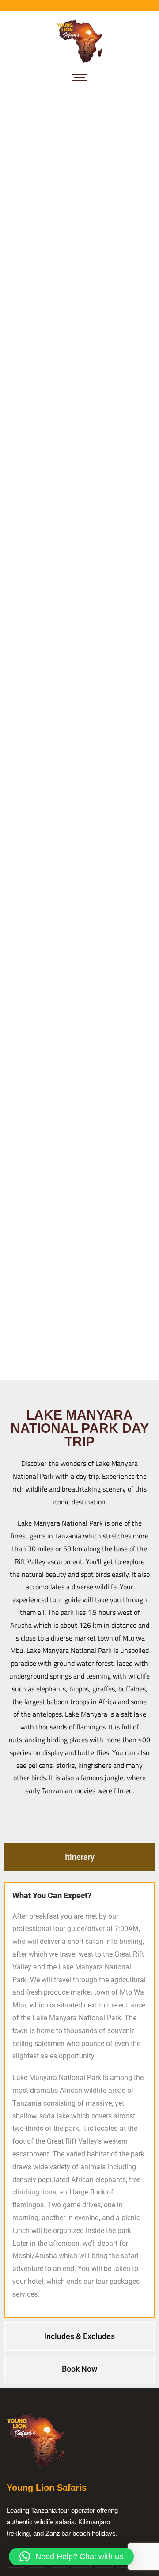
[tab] (79, 1857)
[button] (71, 2557)
